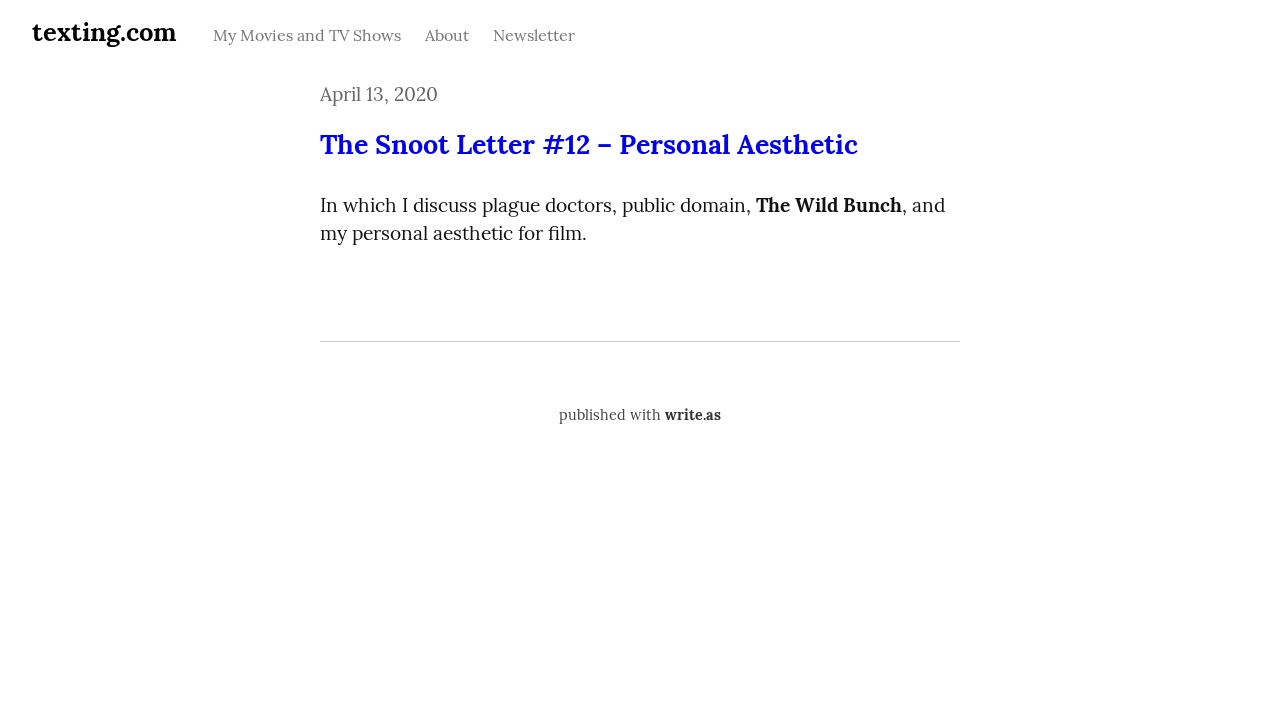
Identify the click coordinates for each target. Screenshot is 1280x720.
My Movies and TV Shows (307, 35)
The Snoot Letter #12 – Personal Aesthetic (589, 144)
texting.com (104, 31)
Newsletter (534, 35)
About (447, 35)
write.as (693, 415)
